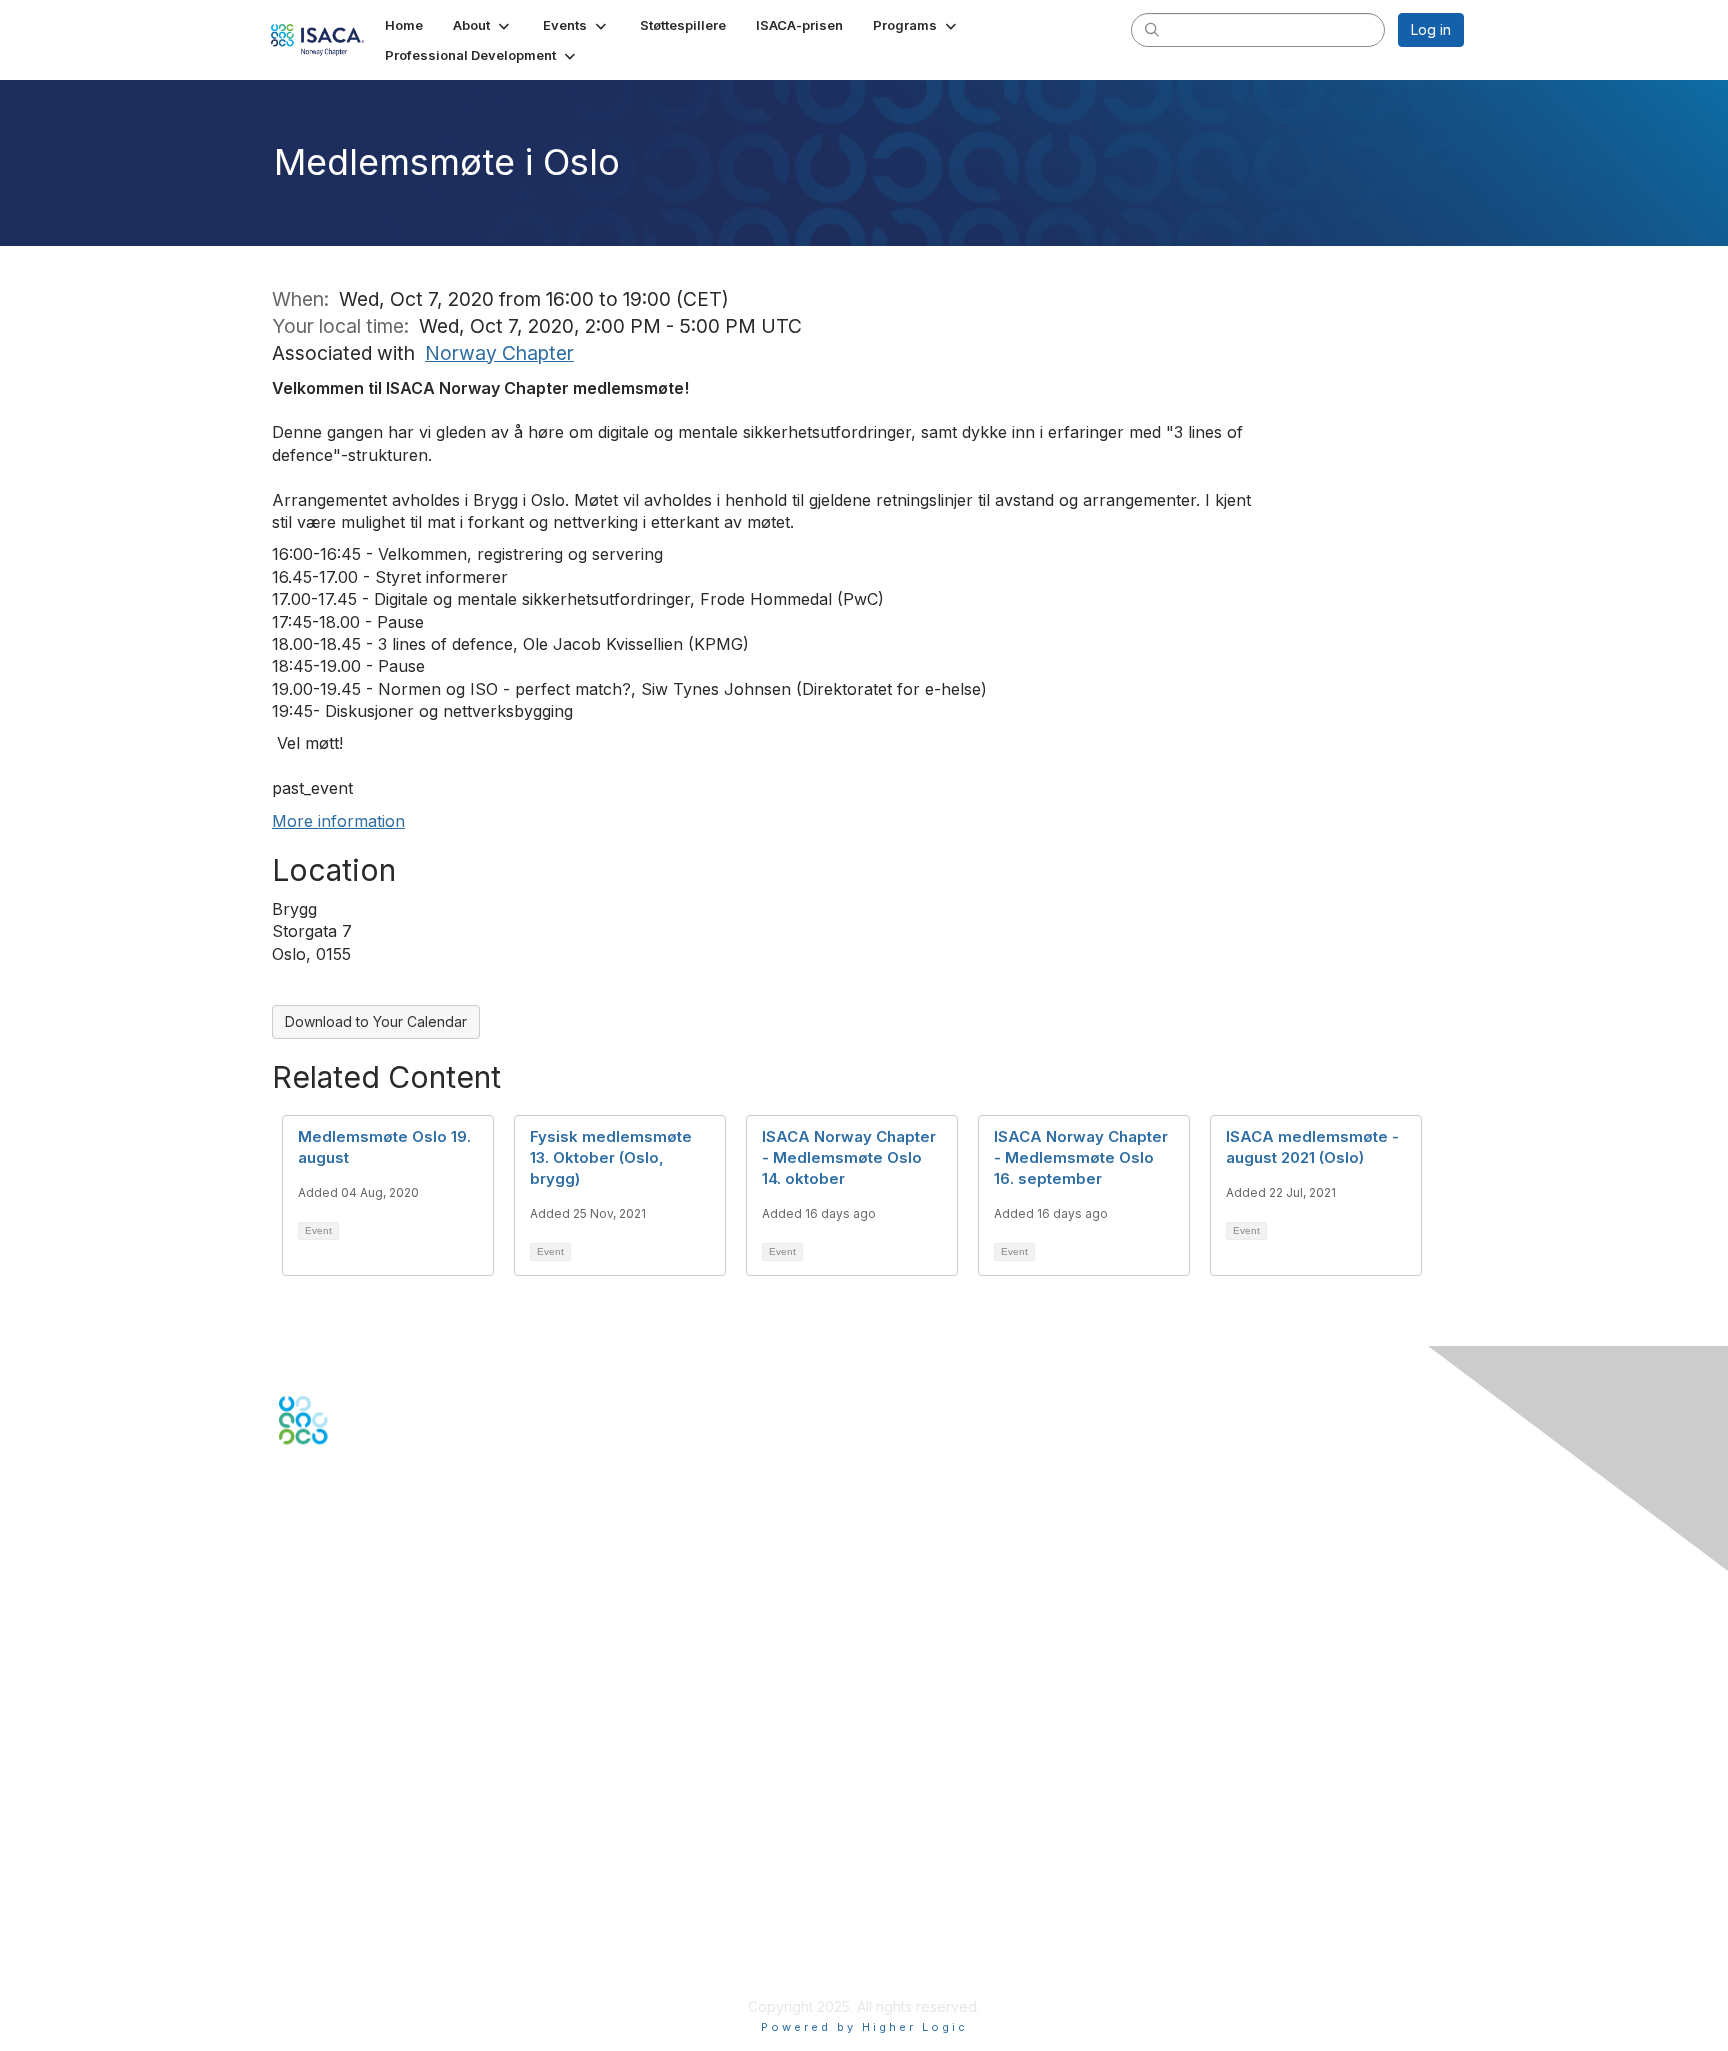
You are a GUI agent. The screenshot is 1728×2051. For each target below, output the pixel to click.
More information (338, 821)
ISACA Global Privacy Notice (372, 1947)
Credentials (316, 1783)
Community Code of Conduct (374, 1888)
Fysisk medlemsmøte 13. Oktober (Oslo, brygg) (611, 1157)
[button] (483, 25)
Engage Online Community (367, 1543)
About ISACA (320, 1868)
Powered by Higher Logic (864, 2027)
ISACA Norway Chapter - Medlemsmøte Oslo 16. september (1081, 1157)
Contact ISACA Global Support (380, 1658)
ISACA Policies (326, 1908)
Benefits (306, 1763)
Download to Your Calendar (376, 1021)
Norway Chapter (499, 353)
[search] (1152, 29)
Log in (1431, 29)
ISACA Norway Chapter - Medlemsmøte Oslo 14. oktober (849, 1157)
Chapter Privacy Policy (354, 1976)
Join (293, 1744)
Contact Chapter (333, 1628)
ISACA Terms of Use (345, 1927)
